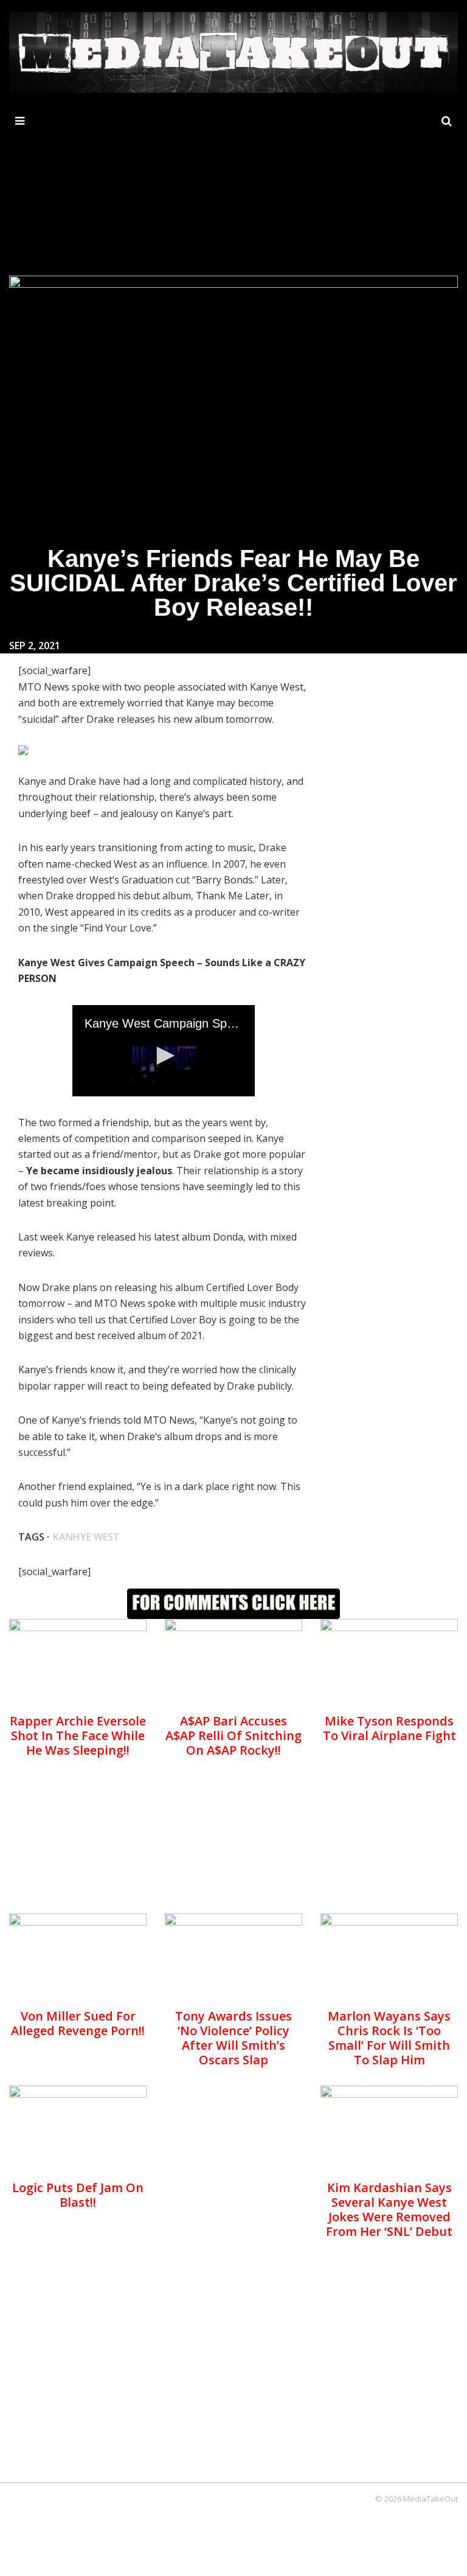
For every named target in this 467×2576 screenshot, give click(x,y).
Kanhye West (86, 1537)
